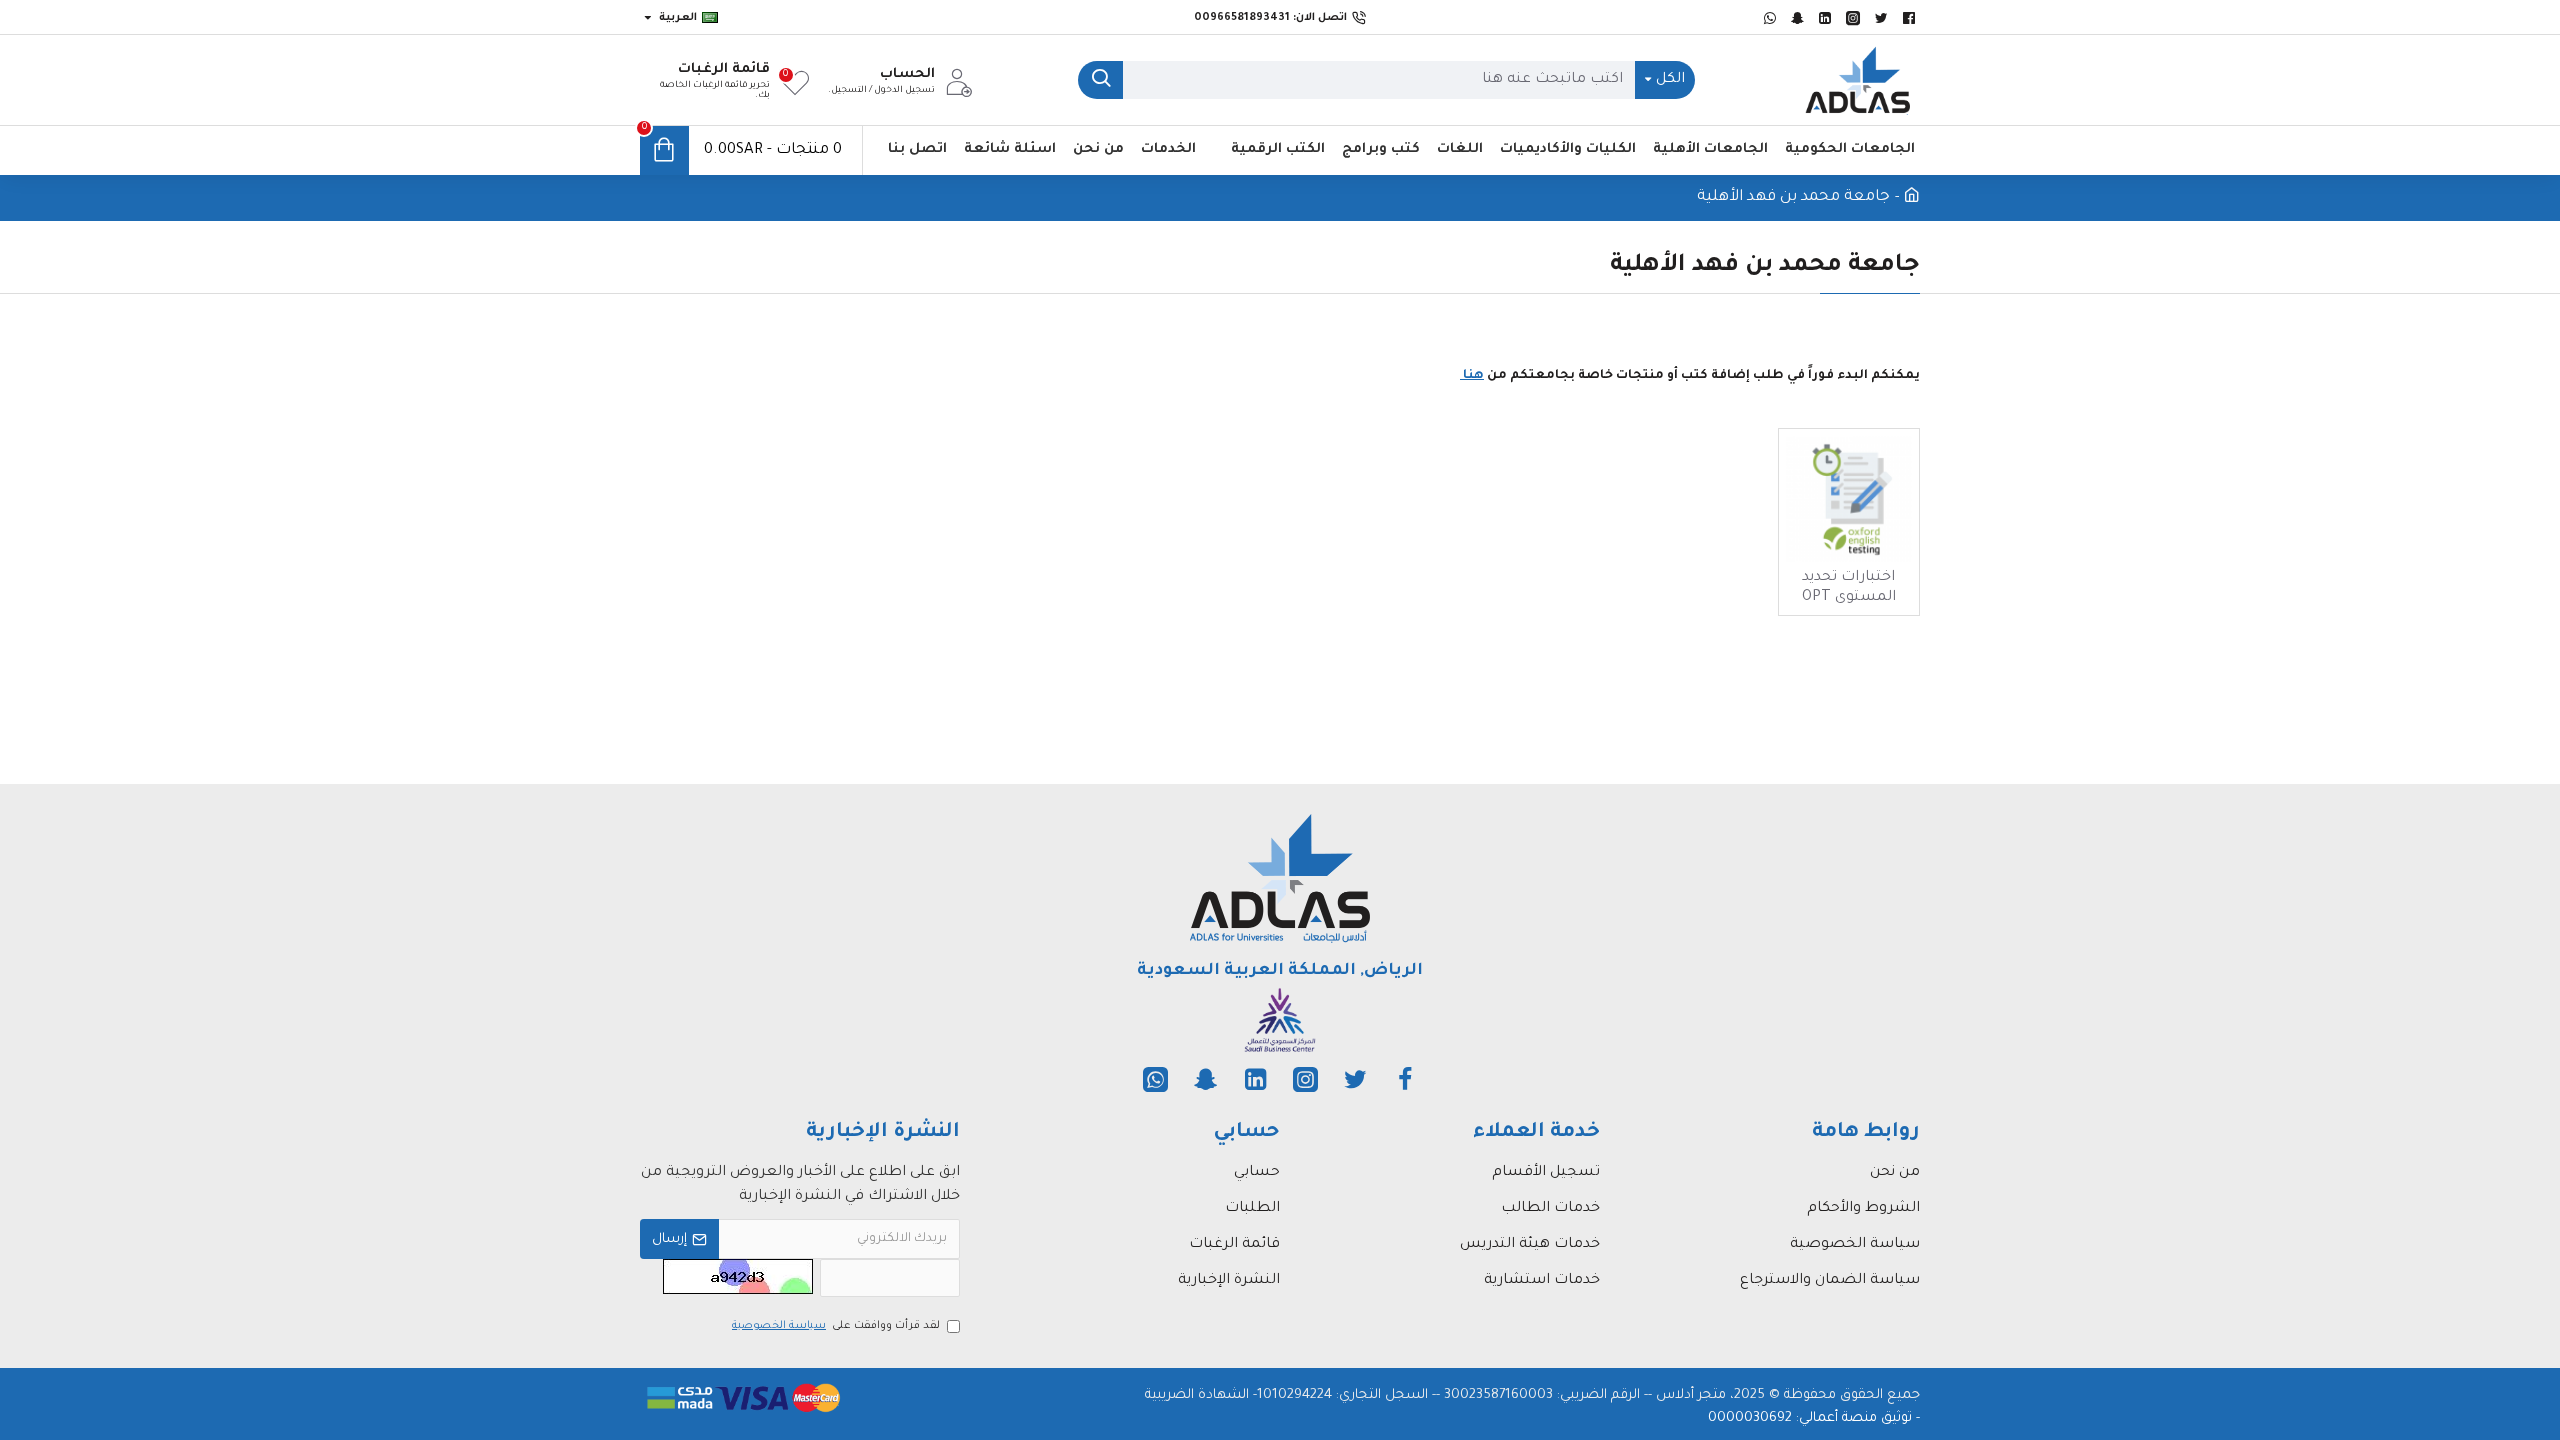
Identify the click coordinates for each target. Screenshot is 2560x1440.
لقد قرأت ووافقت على (836, 1326)
